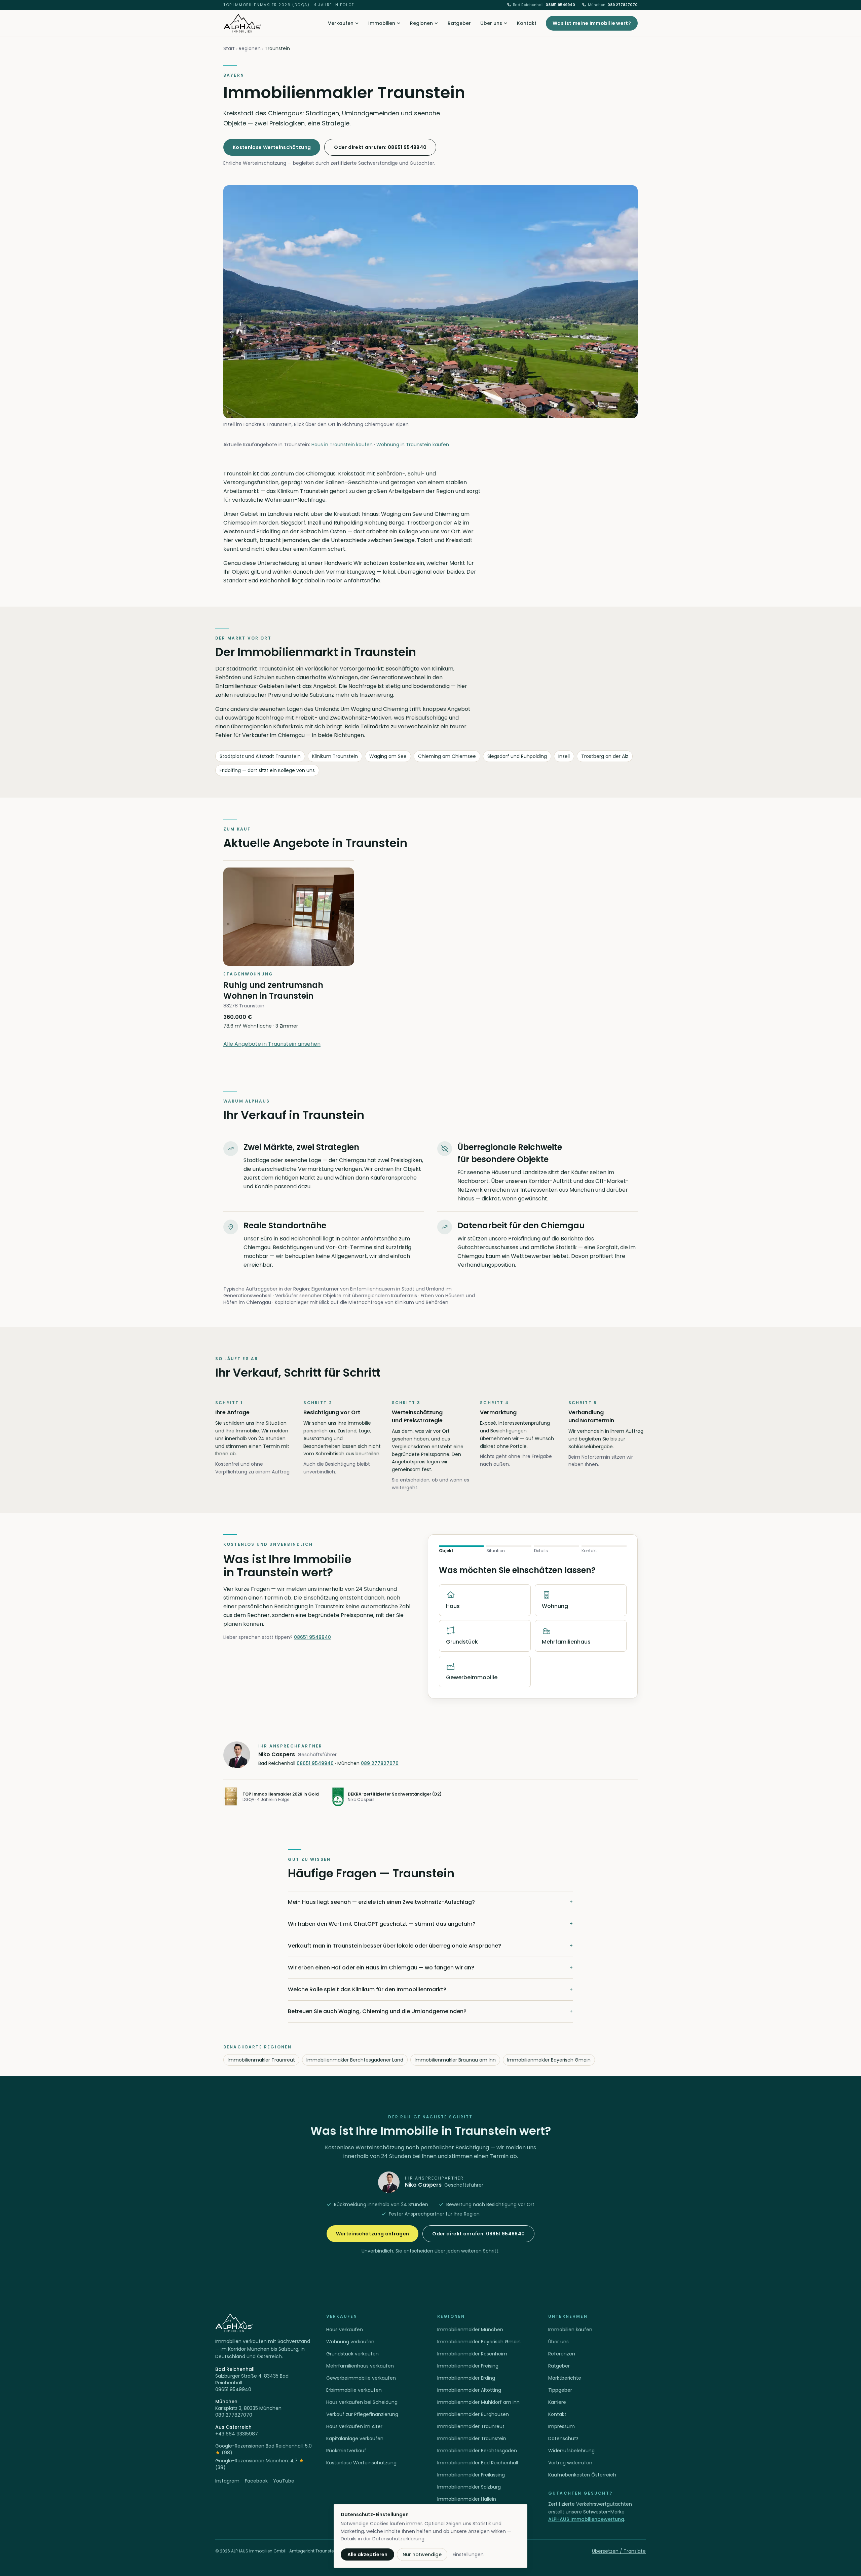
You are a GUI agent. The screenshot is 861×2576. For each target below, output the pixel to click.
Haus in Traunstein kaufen (342, 445)
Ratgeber (459, 23)
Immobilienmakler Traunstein (472, 2438)
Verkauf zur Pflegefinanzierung (362, 2414)
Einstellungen (468, 2554)
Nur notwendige (422, 2554)
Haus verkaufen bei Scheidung (362, 2402)
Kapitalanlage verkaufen (355, 2438)
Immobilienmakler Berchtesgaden (477, 2451)
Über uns (491, 23)
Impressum (561, 2426)
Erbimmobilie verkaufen (354, 2390)
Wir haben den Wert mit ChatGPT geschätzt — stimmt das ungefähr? (430, 1924)
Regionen (421, 23)
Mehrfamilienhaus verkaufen (360, 2366)
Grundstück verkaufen (352, 2354)
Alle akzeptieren (367, 2554)
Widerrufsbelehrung (571, 2451)
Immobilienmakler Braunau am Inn (455, 2060)
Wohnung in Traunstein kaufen (413, 445)
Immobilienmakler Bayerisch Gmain (549, 2060)
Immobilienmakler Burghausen (473, 2414)
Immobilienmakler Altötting (469, 2390)
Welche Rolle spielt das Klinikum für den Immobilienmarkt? (430, 1989)
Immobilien (382, 23)
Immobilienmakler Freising (468, 2366)
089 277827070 (613, 5)
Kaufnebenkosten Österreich (582, 2475)
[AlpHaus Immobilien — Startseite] (242, 23)
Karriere (557, 2402)
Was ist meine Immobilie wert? (592, 23)
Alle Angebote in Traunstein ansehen (272, 1044)
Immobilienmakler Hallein (467, 2499)
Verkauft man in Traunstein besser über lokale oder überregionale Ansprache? (430, 1946)
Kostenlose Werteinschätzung (272, 147)
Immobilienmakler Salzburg (469, 2487)
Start (229, 48)
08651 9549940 (544, 5)
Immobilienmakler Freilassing (471, 2475)
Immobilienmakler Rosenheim (472, 2354)
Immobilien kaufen (570, 2330)
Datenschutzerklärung (398, 2539)
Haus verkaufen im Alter (354, 2426)
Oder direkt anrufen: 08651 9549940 (380, 147)
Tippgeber (560, 2390)
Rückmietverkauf (346, 2451)
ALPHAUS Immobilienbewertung (586, 2519)
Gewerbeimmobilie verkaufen (361, 2378)
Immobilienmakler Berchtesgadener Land (355, 2060)
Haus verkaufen (345, 2330)
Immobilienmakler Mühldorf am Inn (478, 2402)
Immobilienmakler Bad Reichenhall (478, 2463)
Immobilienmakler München (470, 2330)
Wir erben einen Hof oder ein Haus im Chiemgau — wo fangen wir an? (430, 1968)
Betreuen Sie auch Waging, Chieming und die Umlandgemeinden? (430, 2011)
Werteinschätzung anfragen (373, 2234)
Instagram (227, 2481)
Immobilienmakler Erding (466, 2378)
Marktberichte (565, 2378)
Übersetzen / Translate (619, 2551)
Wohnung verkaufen (350, 2342)
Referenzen (562, 2354)
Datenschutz (563, 2438)
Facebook (256, 2481)
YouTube (284, 2481)
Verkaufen (341, 23)
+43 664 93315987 (237, 2434)
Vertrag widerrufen (570, 2463)
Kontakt (527, 23)
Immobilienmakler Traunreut (261, 2060)
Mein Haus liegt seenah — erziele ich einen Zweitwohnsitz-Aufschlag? (430, 1902)
